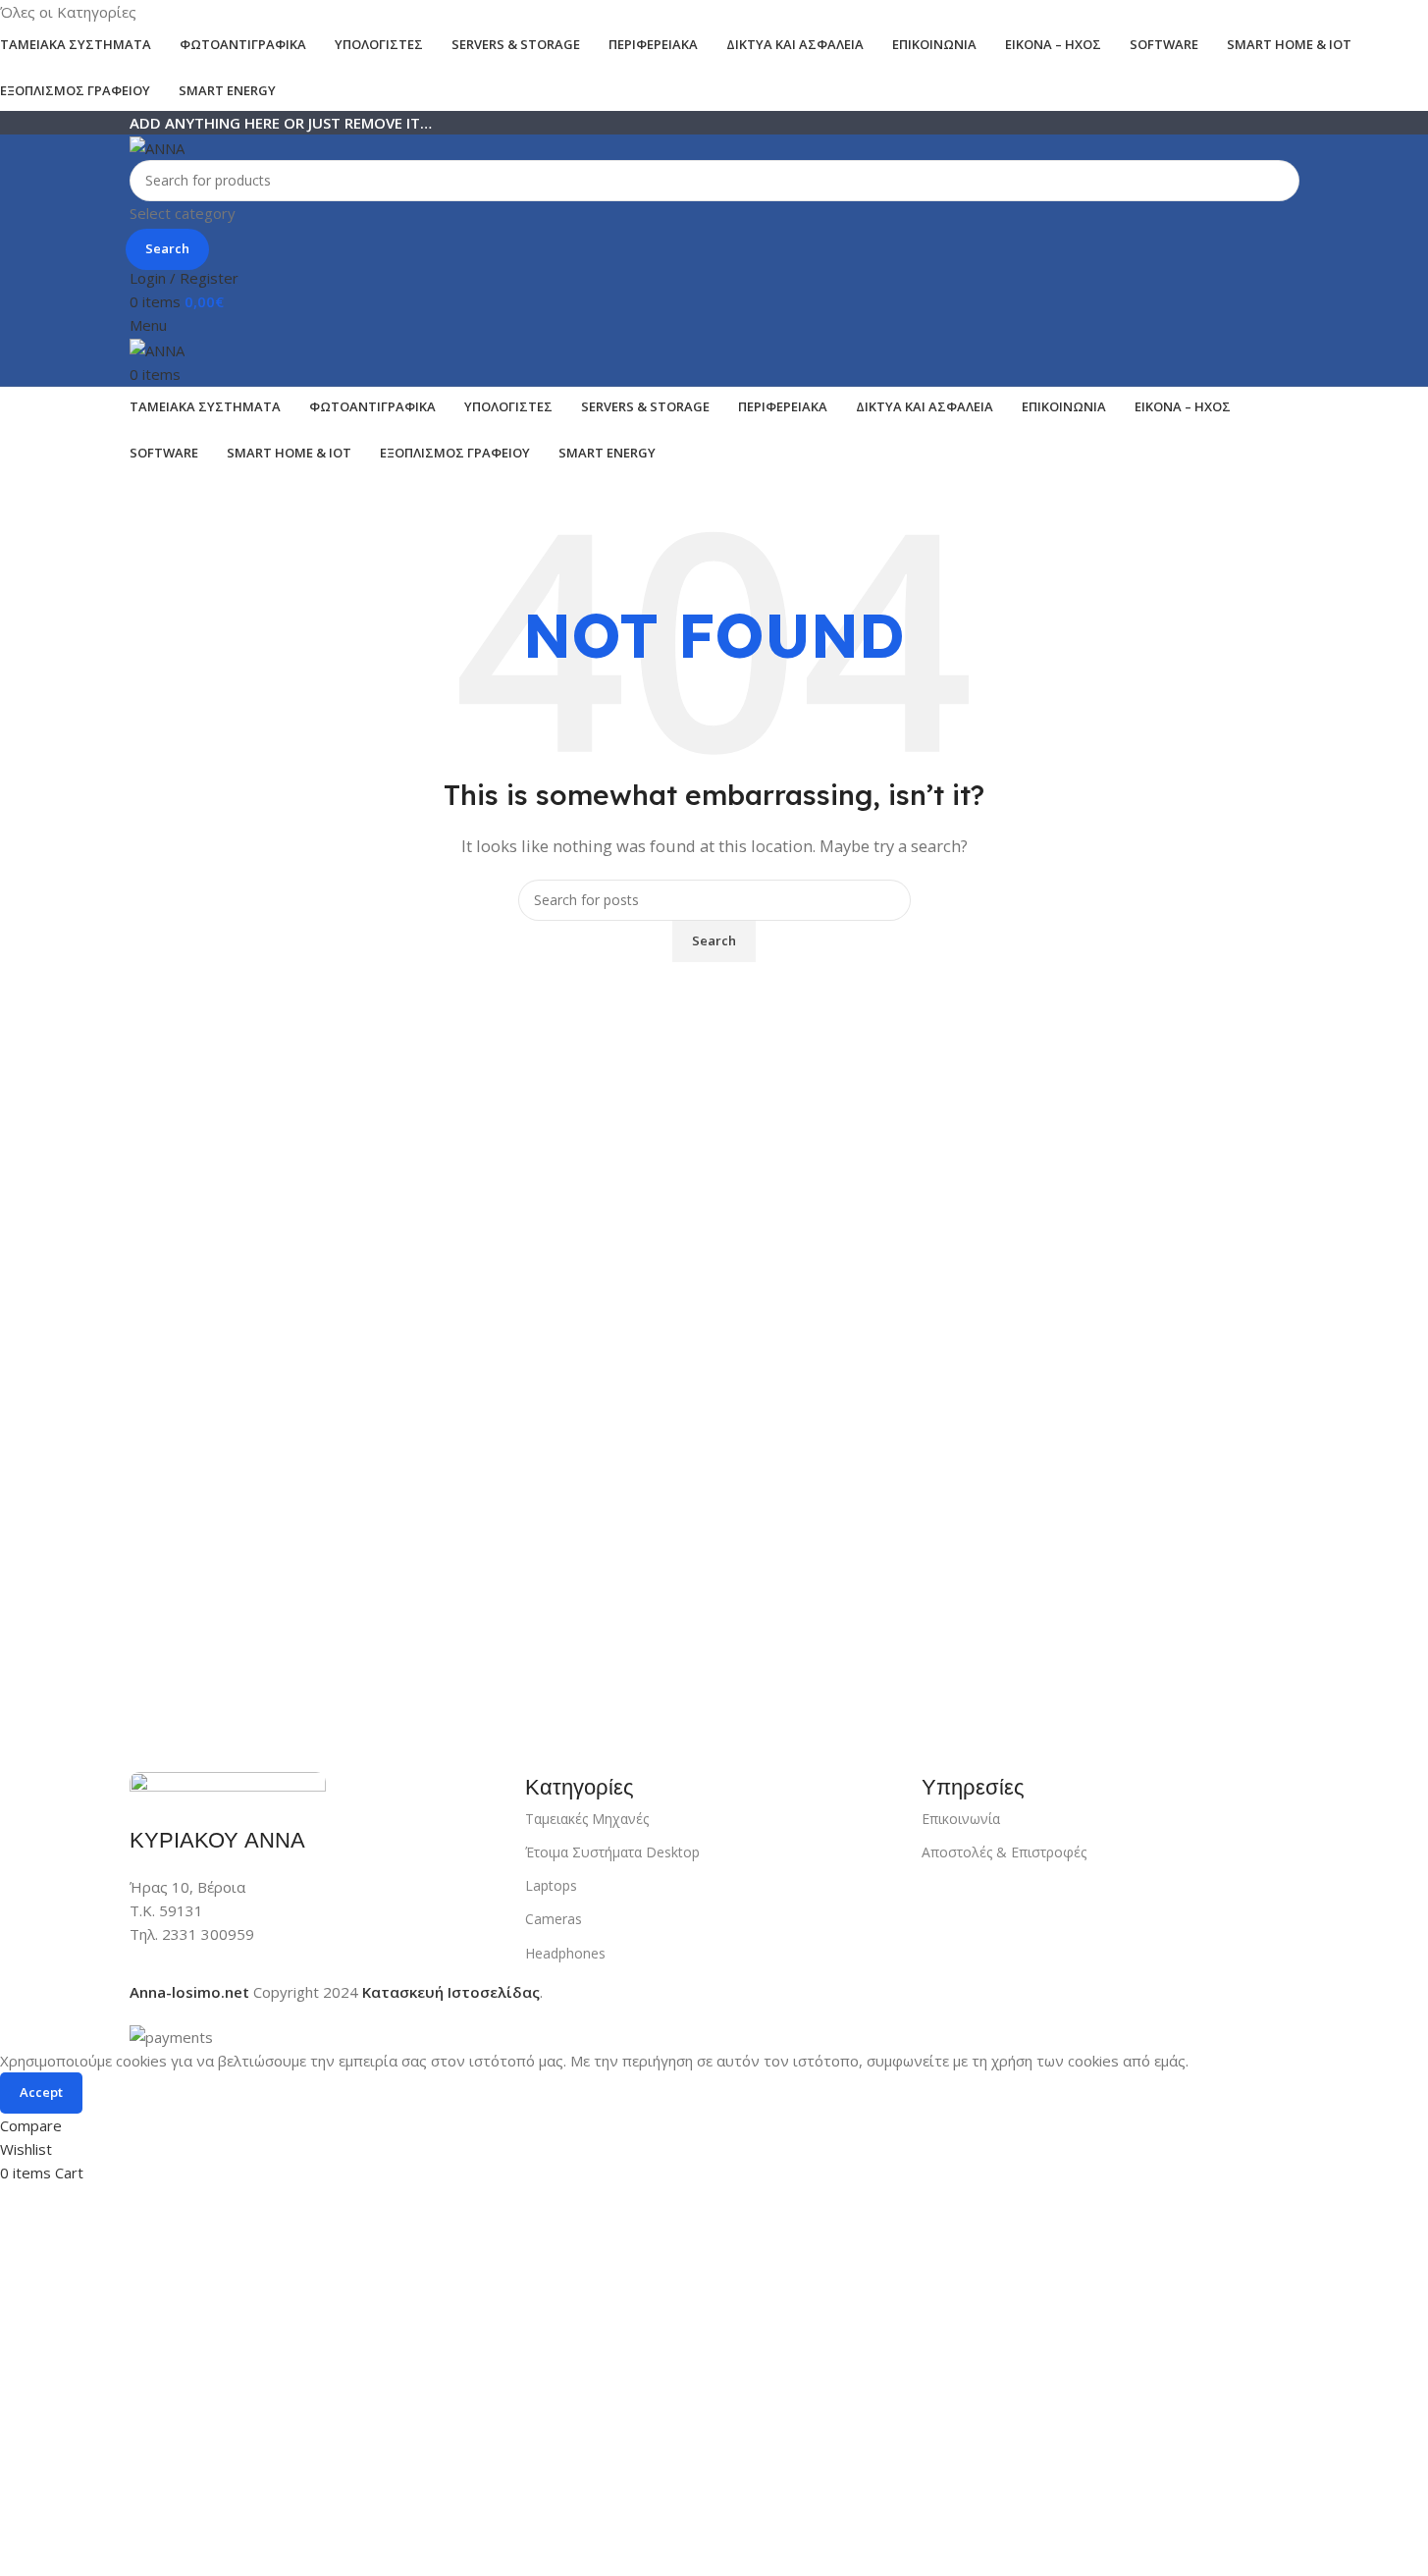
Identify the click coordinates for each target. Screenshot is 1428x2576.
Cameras (554, 1919)
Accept (41, 2092)
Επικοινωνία (961, 1819)
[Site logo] (157, 146)
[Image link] (228, 1787)
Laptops (551, 1885)
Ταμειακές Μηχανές (587, 1819)
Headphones (565, 1953)
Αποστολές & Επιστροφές (1004, 1852)
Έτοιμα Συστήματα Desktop (612, 1852)
